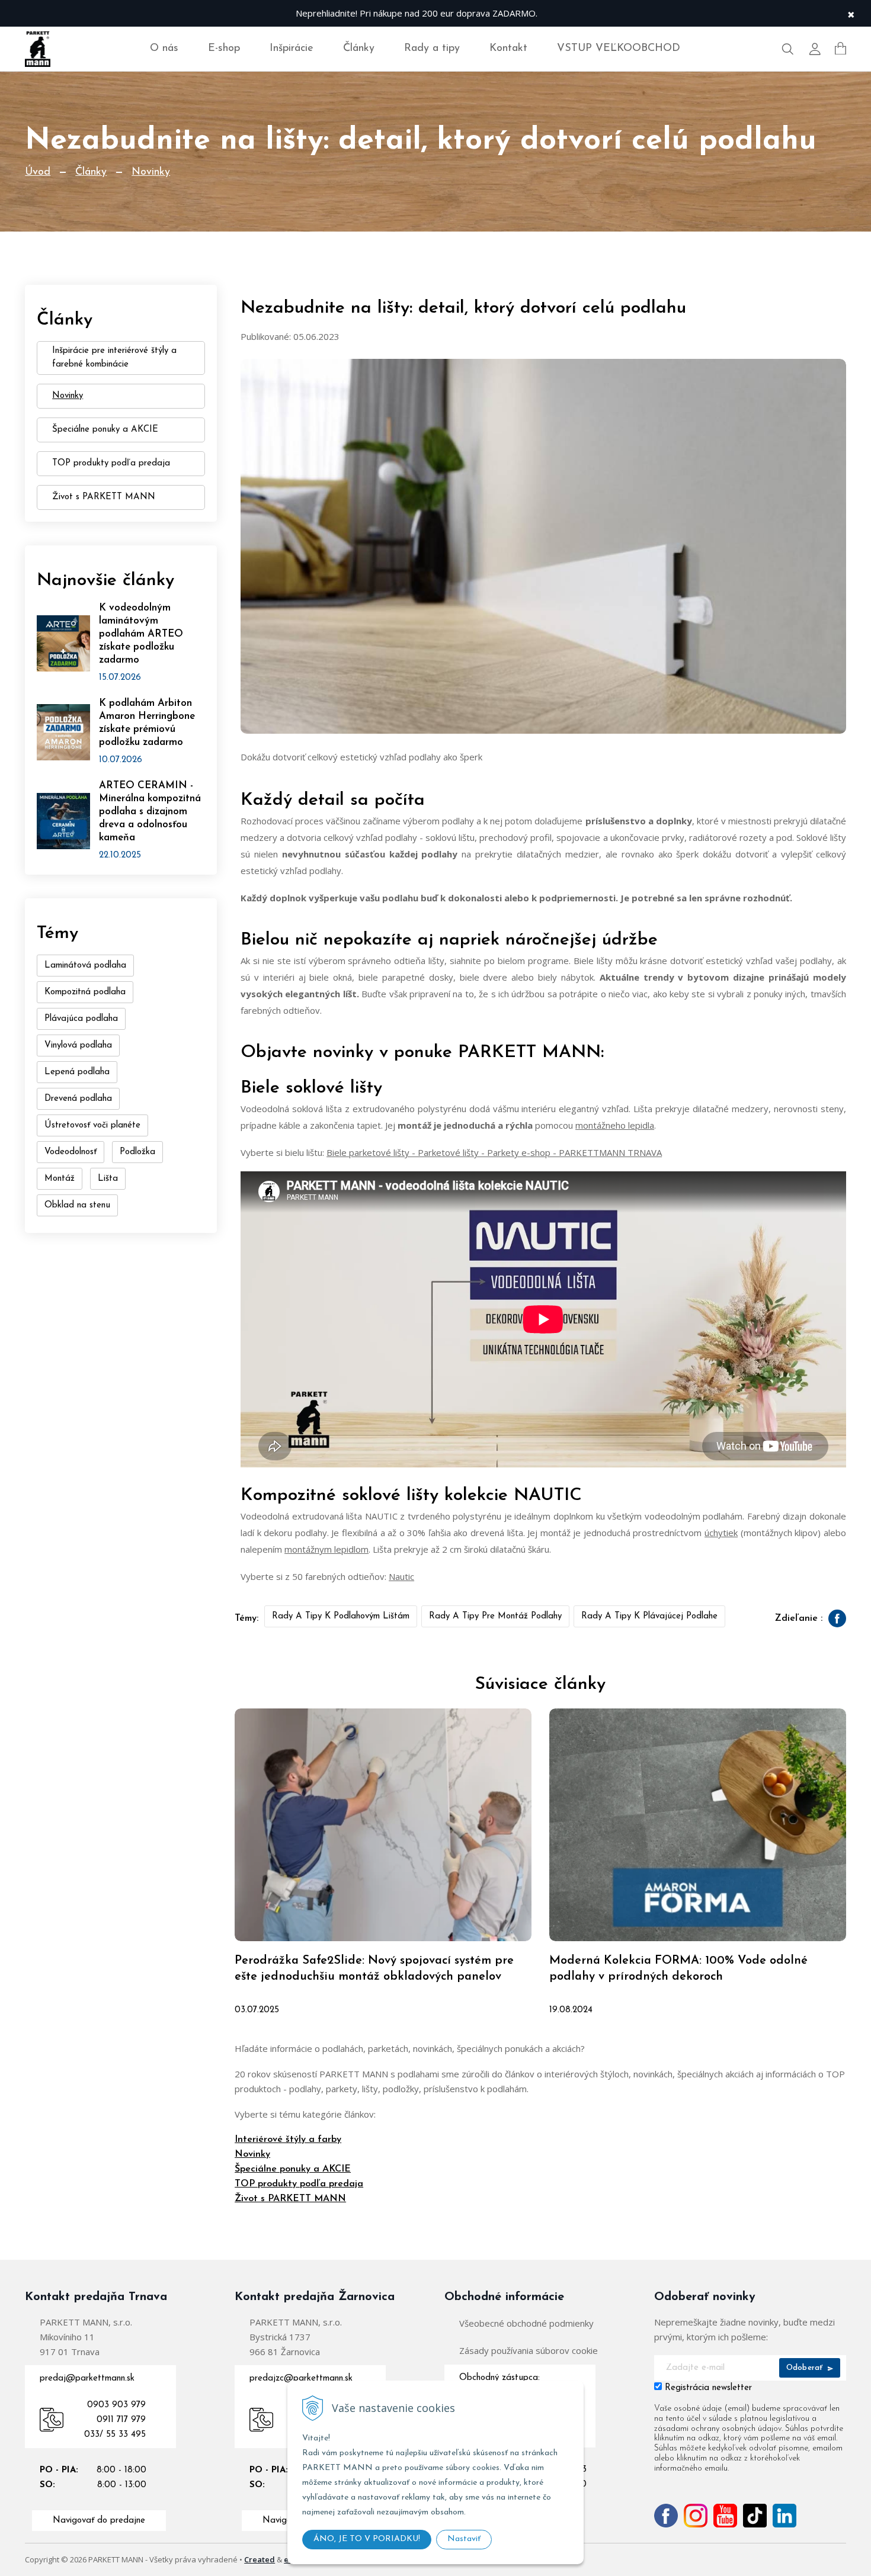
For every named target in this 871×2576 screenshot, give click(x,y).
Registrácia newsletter (708, 2388)
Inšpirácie (292, 49)
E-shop (224, 49)
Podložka (137, 1152)
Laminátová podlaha (85, 966)
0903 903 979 (116, 2405)
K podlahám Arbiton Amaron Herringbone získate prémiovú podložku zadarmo (147, 723)
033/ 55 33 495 (115, 2435)
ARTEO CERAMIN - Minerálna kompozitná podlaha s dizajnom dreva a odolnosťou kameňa (150, 812)
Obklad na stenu (77, 1205)
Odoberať (806, 2368)
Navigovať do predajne (99, 2521)
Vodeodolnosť (71, 1152)
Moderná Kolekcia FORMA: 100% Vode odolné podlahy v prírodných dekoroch (678, 1969)
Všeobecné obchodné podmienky (526, 2323)
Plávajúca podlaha (81, 1019)
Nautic (401, 1576)
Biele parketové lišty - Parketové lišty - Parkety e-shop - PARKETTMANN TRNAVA (494, 1152)
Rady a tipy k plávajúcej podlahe (649, 1616)
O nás (164, 49)
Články (359, 49)
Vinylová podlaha (78, 1046)
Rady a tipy (432, 49)
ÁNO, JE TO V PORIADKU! (367, 2539)
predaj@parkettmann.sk (87, 2379)
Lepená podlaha (77, 1072)
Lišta (108, 1179)
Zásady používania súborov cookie (529, 2350)
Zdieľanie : (799, 1618)
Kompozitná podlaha (85, 992)
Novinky (151, 172)
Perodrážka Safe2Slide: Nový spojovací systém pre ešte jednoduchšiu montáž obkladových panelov (374, 1969)
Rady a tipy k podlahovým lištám (341, 1616)
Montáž (60, 1179)
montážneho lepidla (615, 1125)
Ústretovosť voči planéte (92, 1125)
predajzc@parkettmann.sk (301, 2379)
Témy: (246, 1618)
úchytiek (721, 1533)
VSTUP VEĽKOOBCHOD (619, 49)
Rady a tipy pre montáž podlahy (495, 1616)
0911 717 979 (121, 2420)
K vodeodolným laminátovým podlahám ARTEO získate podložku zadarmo (141, 634)
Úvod (38, 172)
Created (260, 2559)
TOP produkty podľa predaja (299, 2184)
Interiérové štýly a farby (288, 2140)
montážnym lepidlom (326, 1549)
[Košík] (840, 49)
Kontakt (508, 49)
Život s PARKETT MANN (290, 2199)
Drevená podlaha (78, 1099)
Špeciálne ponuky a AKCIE (293, 2169)
